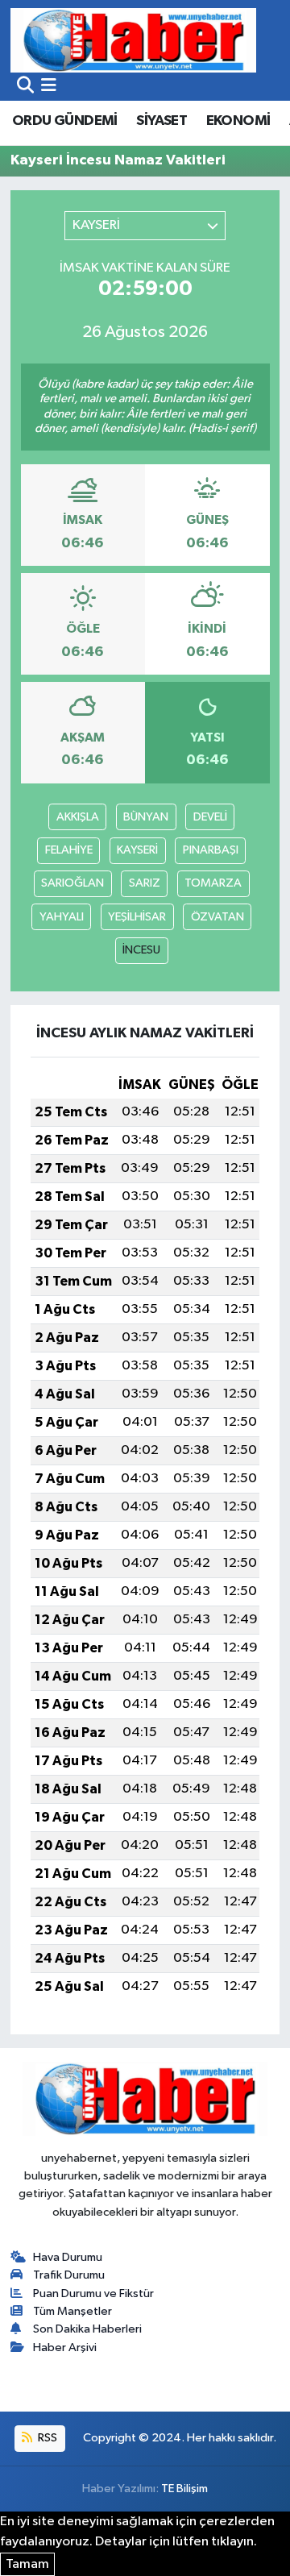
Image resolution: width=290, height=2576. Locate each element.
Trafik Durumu (69, 2275)
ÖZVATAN (217, 917)
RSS (46, 2438)
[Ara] (25, 87)
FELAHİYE (69, 850)
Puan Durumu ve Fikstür (93, 2293)
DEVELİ (210, 817)
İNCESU (141, 950)
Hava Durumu (68, 2257)
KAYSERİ (137, 850)
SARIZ (145, 883)
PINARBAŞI (211, 850)
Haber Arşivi (65, 2347)
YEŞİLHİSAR (137, 917)
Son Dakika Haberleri (87, 2329)
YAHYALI (62, 917)
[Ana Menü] (49, 87)
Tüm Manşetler (72, 2311)
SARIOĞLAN (72, 883)
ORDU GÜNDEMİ (65, 121)
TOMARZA (213, 883)
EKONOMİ (238, 121)
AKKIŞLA (78, 817)
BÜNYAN (146, 817)
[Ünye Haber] (133, 40)
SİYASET (162, 121)
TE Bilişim (184, 2489)
